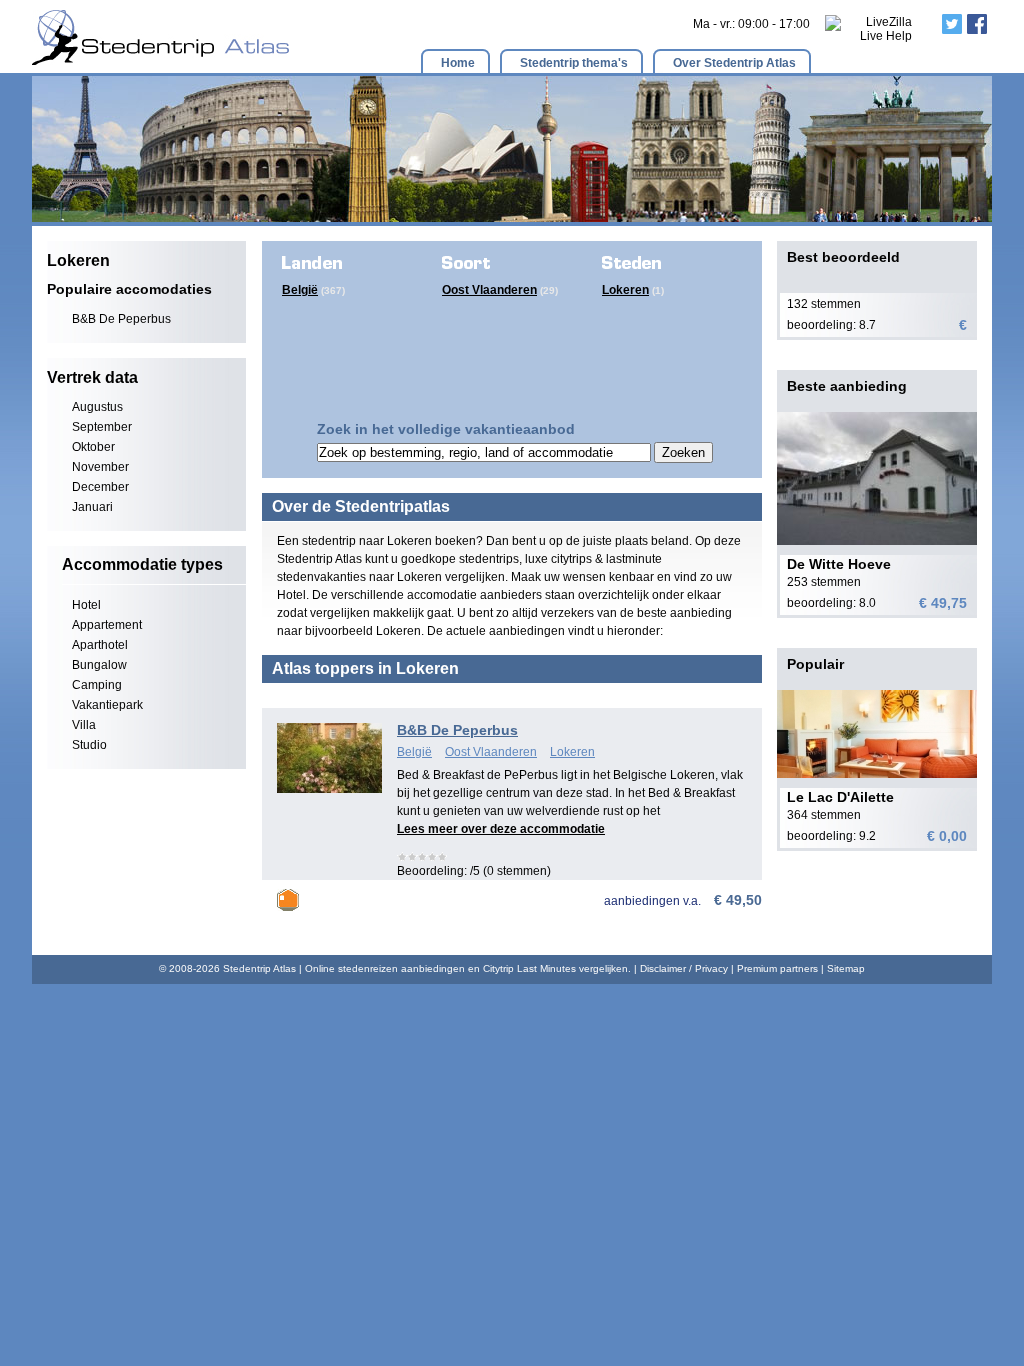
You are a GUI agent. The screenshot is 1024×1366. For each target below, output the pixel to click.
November (100, 467)
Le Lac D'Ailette (840, 797)
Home (458, 63)
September (102, 427)
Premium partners (777, 968)
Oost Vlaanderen (489, 290)
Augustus (97, 407)
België (300, 290)
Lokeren (625, 290)
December (100, 487)
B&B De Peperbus (121, 319)
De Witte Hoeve (839, 564)
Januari (92, 507)
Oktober (93, 447)
